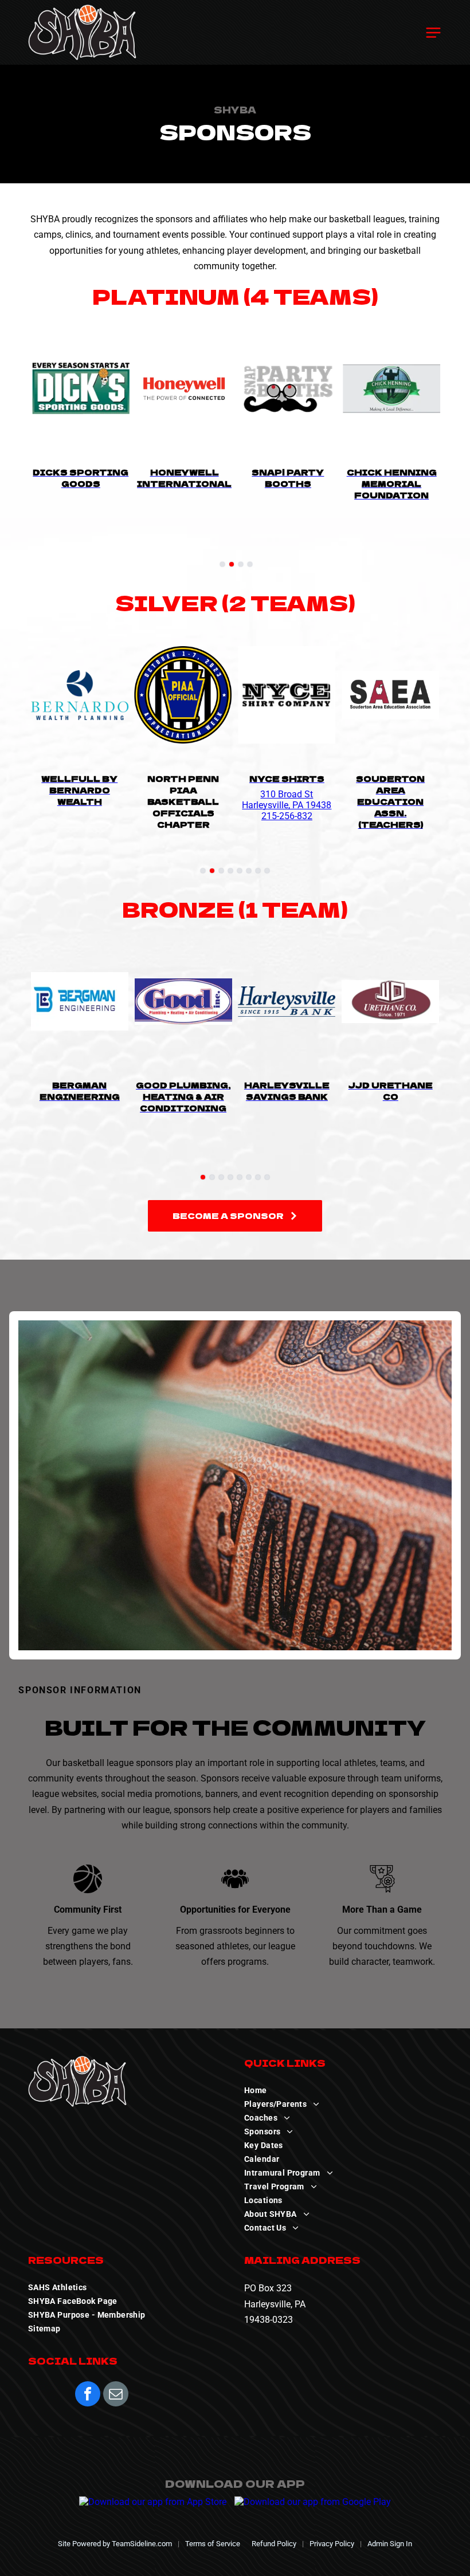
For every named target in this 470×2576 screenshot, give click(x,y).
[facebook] (88, 2395)
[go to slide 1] (222, 564)
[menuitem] (343, 2090)
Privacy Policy (332, 2544)
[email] (116, 2395)
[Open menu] (433, 33)
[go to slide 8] (267, 871)
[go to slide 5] (240, 871)
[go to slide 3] (241, 564)
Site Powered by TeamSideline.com (115, 2544)
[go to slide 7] (258, 871)
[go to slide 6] (249, 871)
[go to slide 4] (250, 564)
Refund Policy (274, 2544)
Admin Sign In (390, 2544)
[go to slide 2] (232, 564)
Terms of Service (213, 2544)
